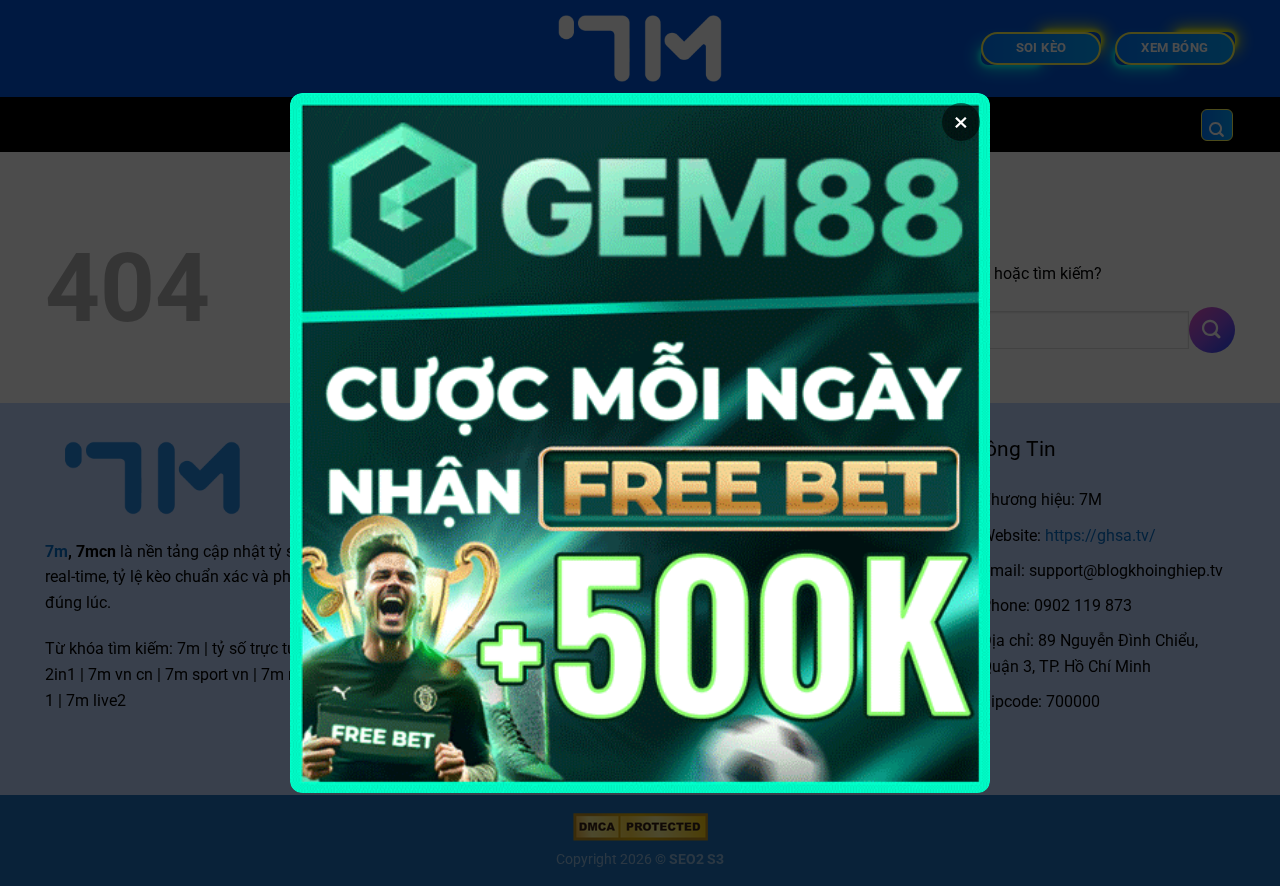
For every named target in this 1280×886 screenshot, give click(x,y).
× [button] (961, 122)
